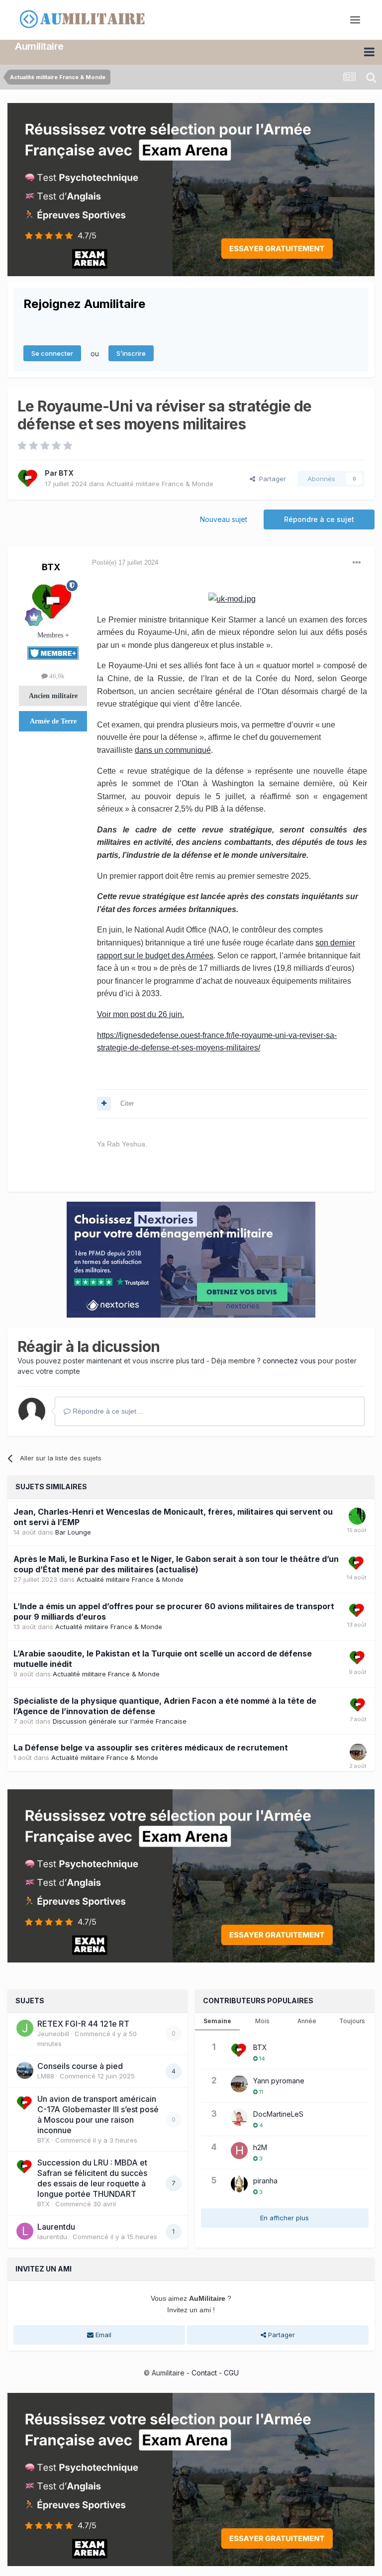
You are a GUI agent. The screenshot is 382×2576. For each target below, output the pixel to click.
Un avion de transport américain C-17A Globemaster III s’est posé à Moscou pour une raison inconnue (98, 2114)
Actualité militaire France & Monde (160, 484)
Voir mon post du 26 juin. (141, 1014)
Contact (204, 2373)
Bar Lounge (73, 1532)
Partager (271, 479)
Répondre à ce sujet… (107, 1411)
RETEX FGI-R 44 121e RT (83, 2024)
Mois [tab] (262, 2021)
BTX (66, 473)
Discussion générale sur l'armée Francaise (120, 1721)
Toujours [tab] (352, 2021)
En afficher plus (285, 2218)
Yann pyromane (279, 2081)
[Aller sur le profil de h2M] (239, 2151)
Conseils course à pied (80, 2066)
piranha (265, 2181)
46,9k (56, 676)
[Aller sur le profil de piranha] (239, 2184)
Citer (127, 1103)
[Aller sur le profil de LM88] (25, 2070)
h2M (260, 2147)
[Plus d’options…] (357, 563)
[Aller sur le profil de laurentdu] (25, 2231)
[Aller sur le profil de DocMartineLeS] (239, 2117)
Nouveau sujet (224, 519)
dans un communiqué (173, 750)
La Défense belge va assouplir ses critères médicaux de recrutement (151, 1748)
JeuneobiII (53, 2034)
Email (102, 2335)
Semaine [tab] (217, 2021)
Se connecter (52, 353)
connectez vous (289, 1361)
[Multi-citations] (104, 1104)
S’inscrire (131, 353)
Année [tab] (307, 2021)
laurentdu (52, 2237)
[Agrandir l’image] (232, 598)
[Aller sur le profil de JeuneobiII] (25, 2028)
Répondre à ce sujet (319, 519)
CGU (231, 2373)
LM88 (46, 2076)
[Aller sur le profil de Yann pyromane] (358, 1752)
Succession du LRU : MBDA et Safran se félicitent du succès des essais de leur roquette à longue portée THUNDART (92, 2178)
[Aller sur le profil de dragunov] (357, 1516)
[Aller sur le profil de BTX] (28, 479)
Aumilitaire (39, 46)
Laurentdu (56, 2227)
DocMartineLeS (278, 2114)
